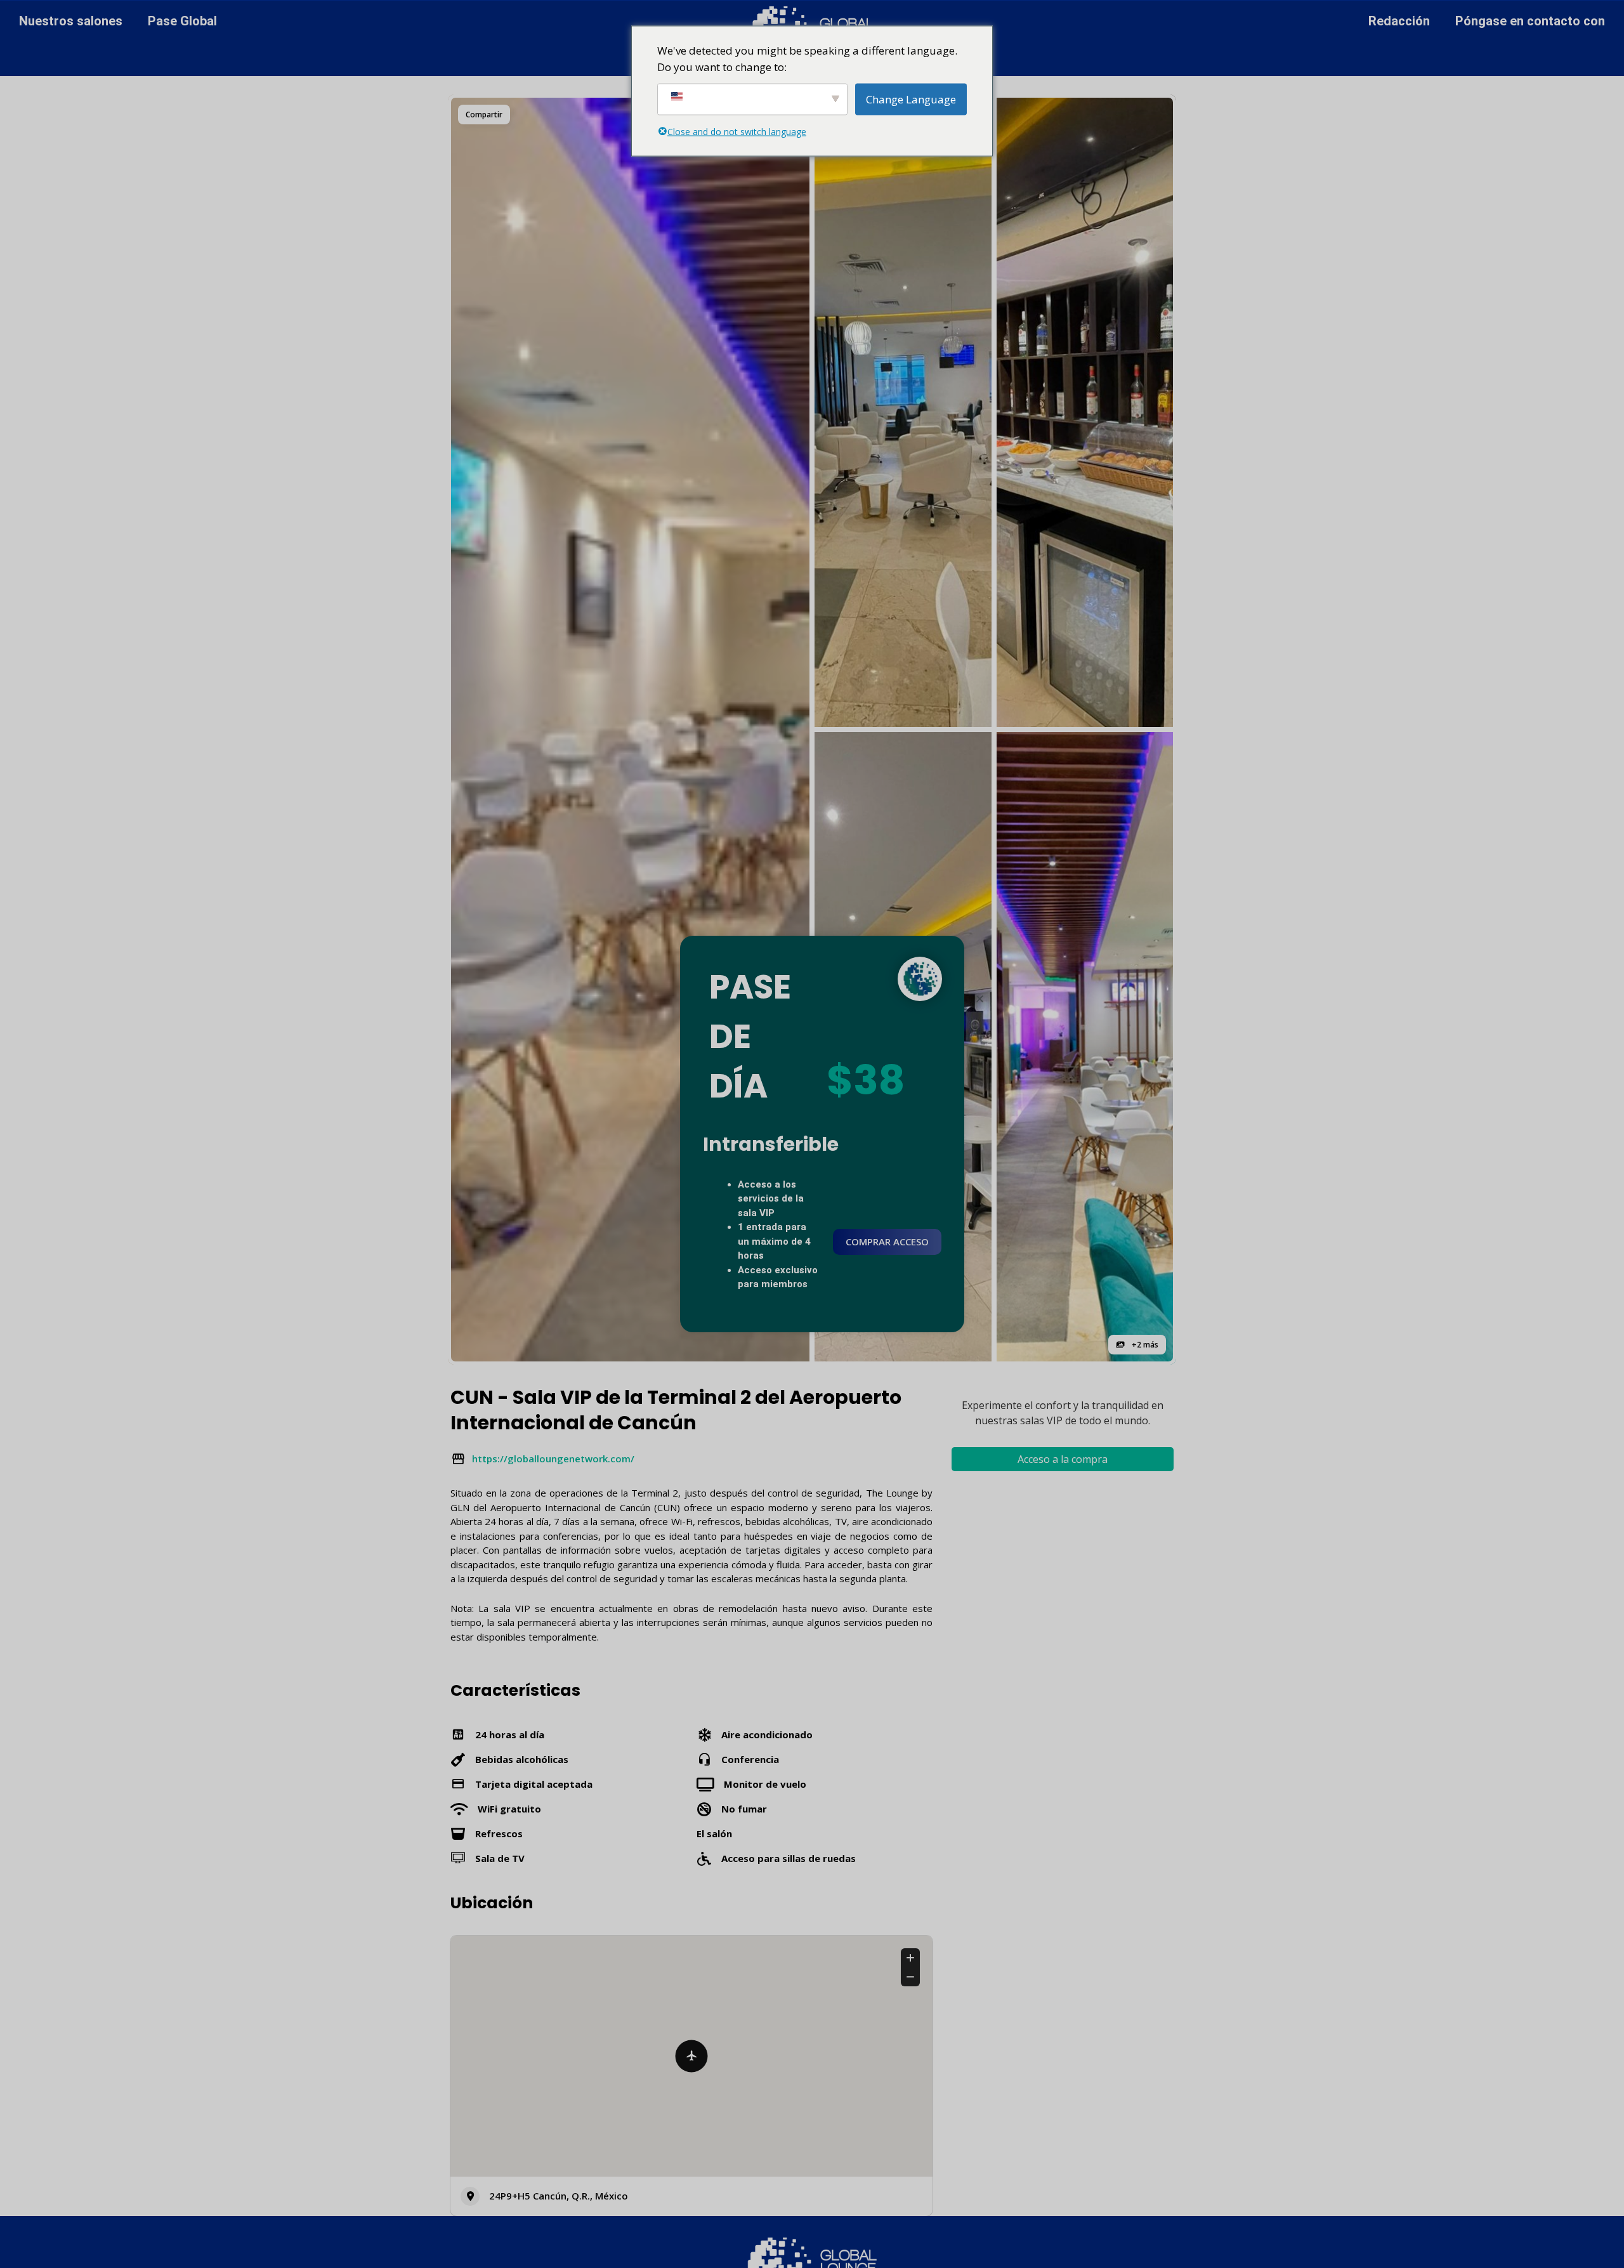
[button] (980, 999)
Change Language (911, 99)
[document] (812, 1134)
